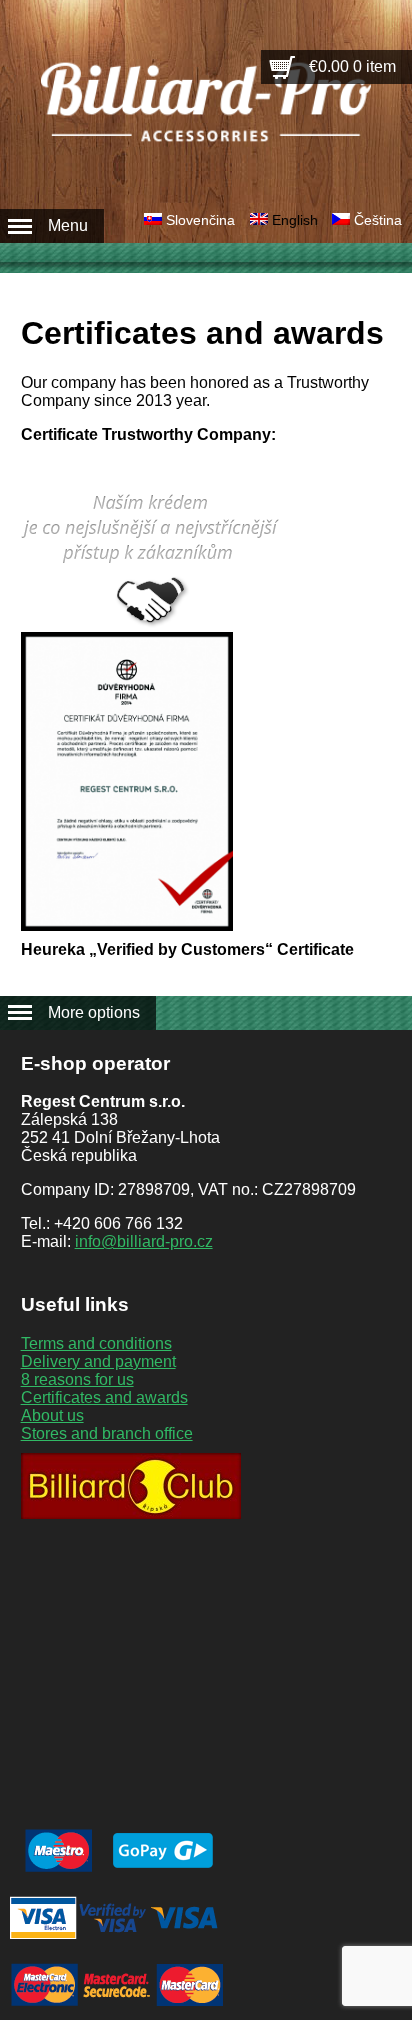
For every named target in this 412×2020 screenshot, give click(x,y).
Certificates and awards (104, 1397)
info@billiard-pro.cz (144, 1241)
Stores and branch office (107, 1433)
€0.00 (352, 66)
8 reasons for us (77, 1379)
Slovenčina (200, 220)
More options (94, 1012)
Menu (68, 225)
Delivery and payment (98, 1361)
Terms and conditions (96, 1343)
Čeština (378, 220)
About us (52, 1415)
